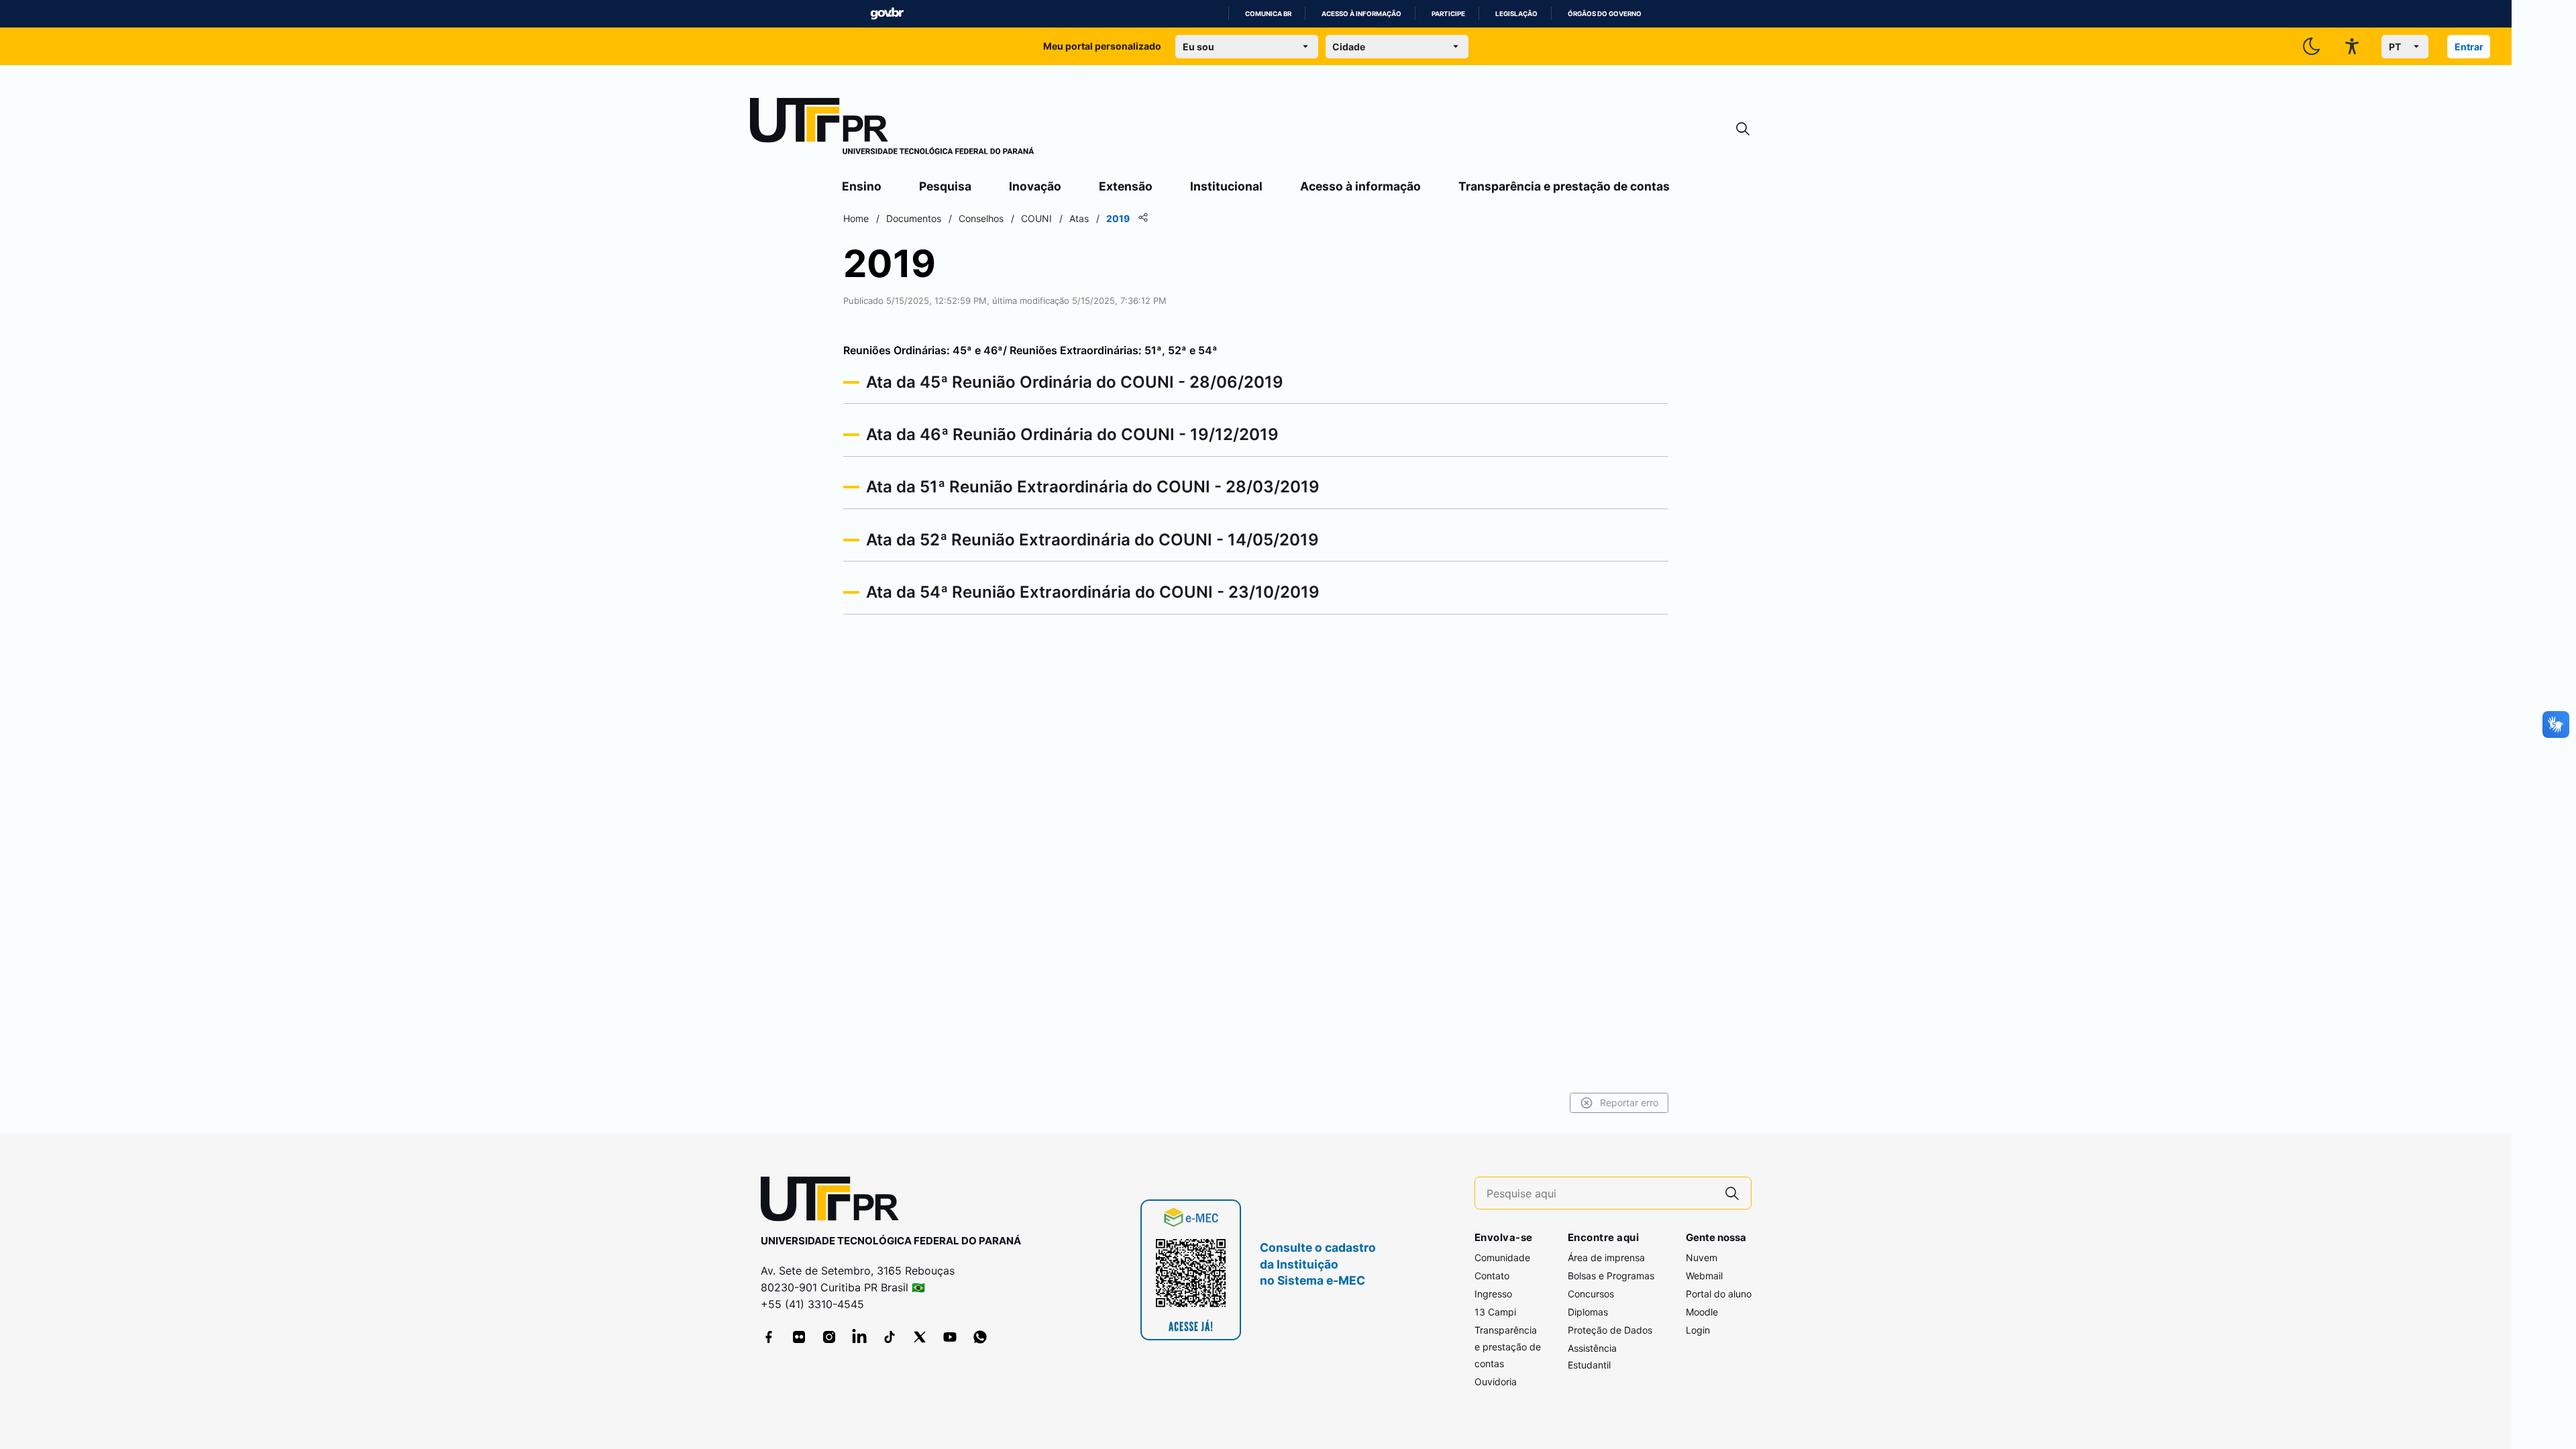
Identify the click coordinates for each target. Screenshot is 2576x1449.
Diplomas (1588, 1312)
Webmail (1704, 1276)
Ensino (862, 186)
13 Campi (1495, 1312)
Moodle (1702, 1312)
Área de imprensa (1606, 1257)
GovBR (887, 14)
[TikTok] (890, 1337)
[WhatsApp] (980, 1337)
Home (856, 218)
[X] (920, 1337)
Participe (1448, 14)
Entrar (2469, 47)
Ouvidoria (1496, 1382)
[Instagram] (829, 1337)
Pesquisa (945, 186)
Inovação (1035, 186)
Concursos (1591, 1294)
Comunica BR (1268, 14)
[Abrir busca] (1743, 129)
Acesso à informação (1361, 14)
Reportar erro (1629, 1103)
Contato (1492, 1276)
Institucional (1226, 186)
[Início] (892, 129)
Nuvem (1702, 1257)
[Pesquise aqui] (1732, 1193)
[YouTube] (950, 1337)
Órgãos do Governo (1605, 14)
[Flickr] (799, 1337)
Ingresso (1493, 1294)
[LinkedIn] (859, 1337)
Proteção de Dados (1610, 1330)
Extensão (1126, 186)
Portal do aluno (1719, 1294)
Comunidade (1502, 1257)
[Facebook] (769, 1337)
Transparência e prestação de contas (1564, 186)
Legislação (1516, 14)
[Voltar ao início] (835, 1202)
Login (1698, 1330)
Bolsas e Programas (1611, 1276)
